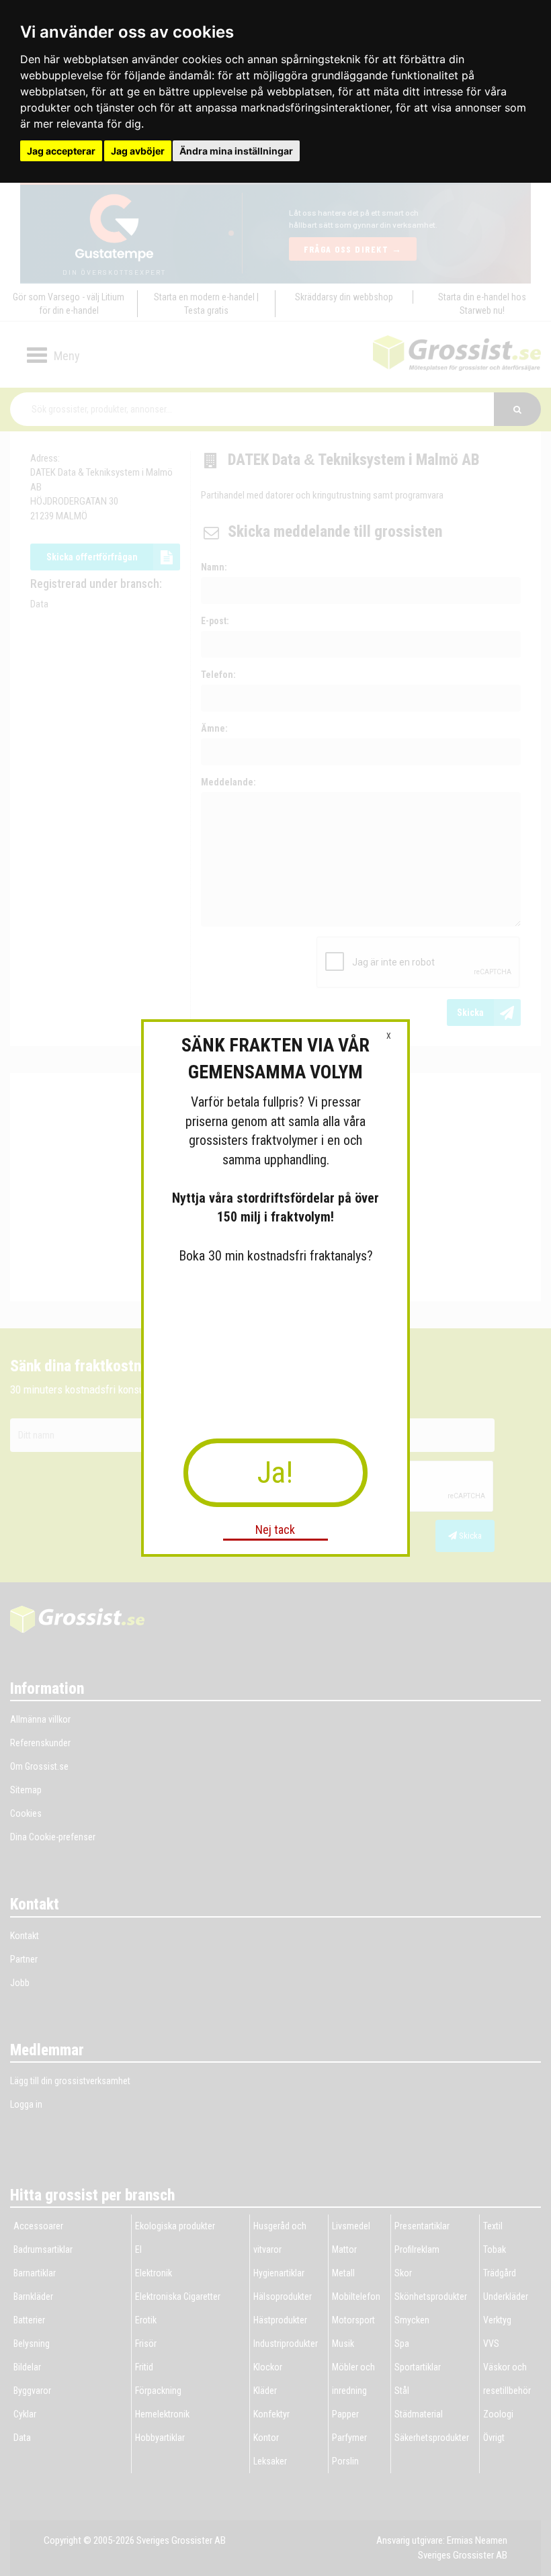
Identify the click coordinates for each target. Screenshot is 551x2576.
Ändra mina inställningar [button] (236, 151)
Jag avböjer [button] (138, 151)
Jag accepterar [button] (61, 151)
